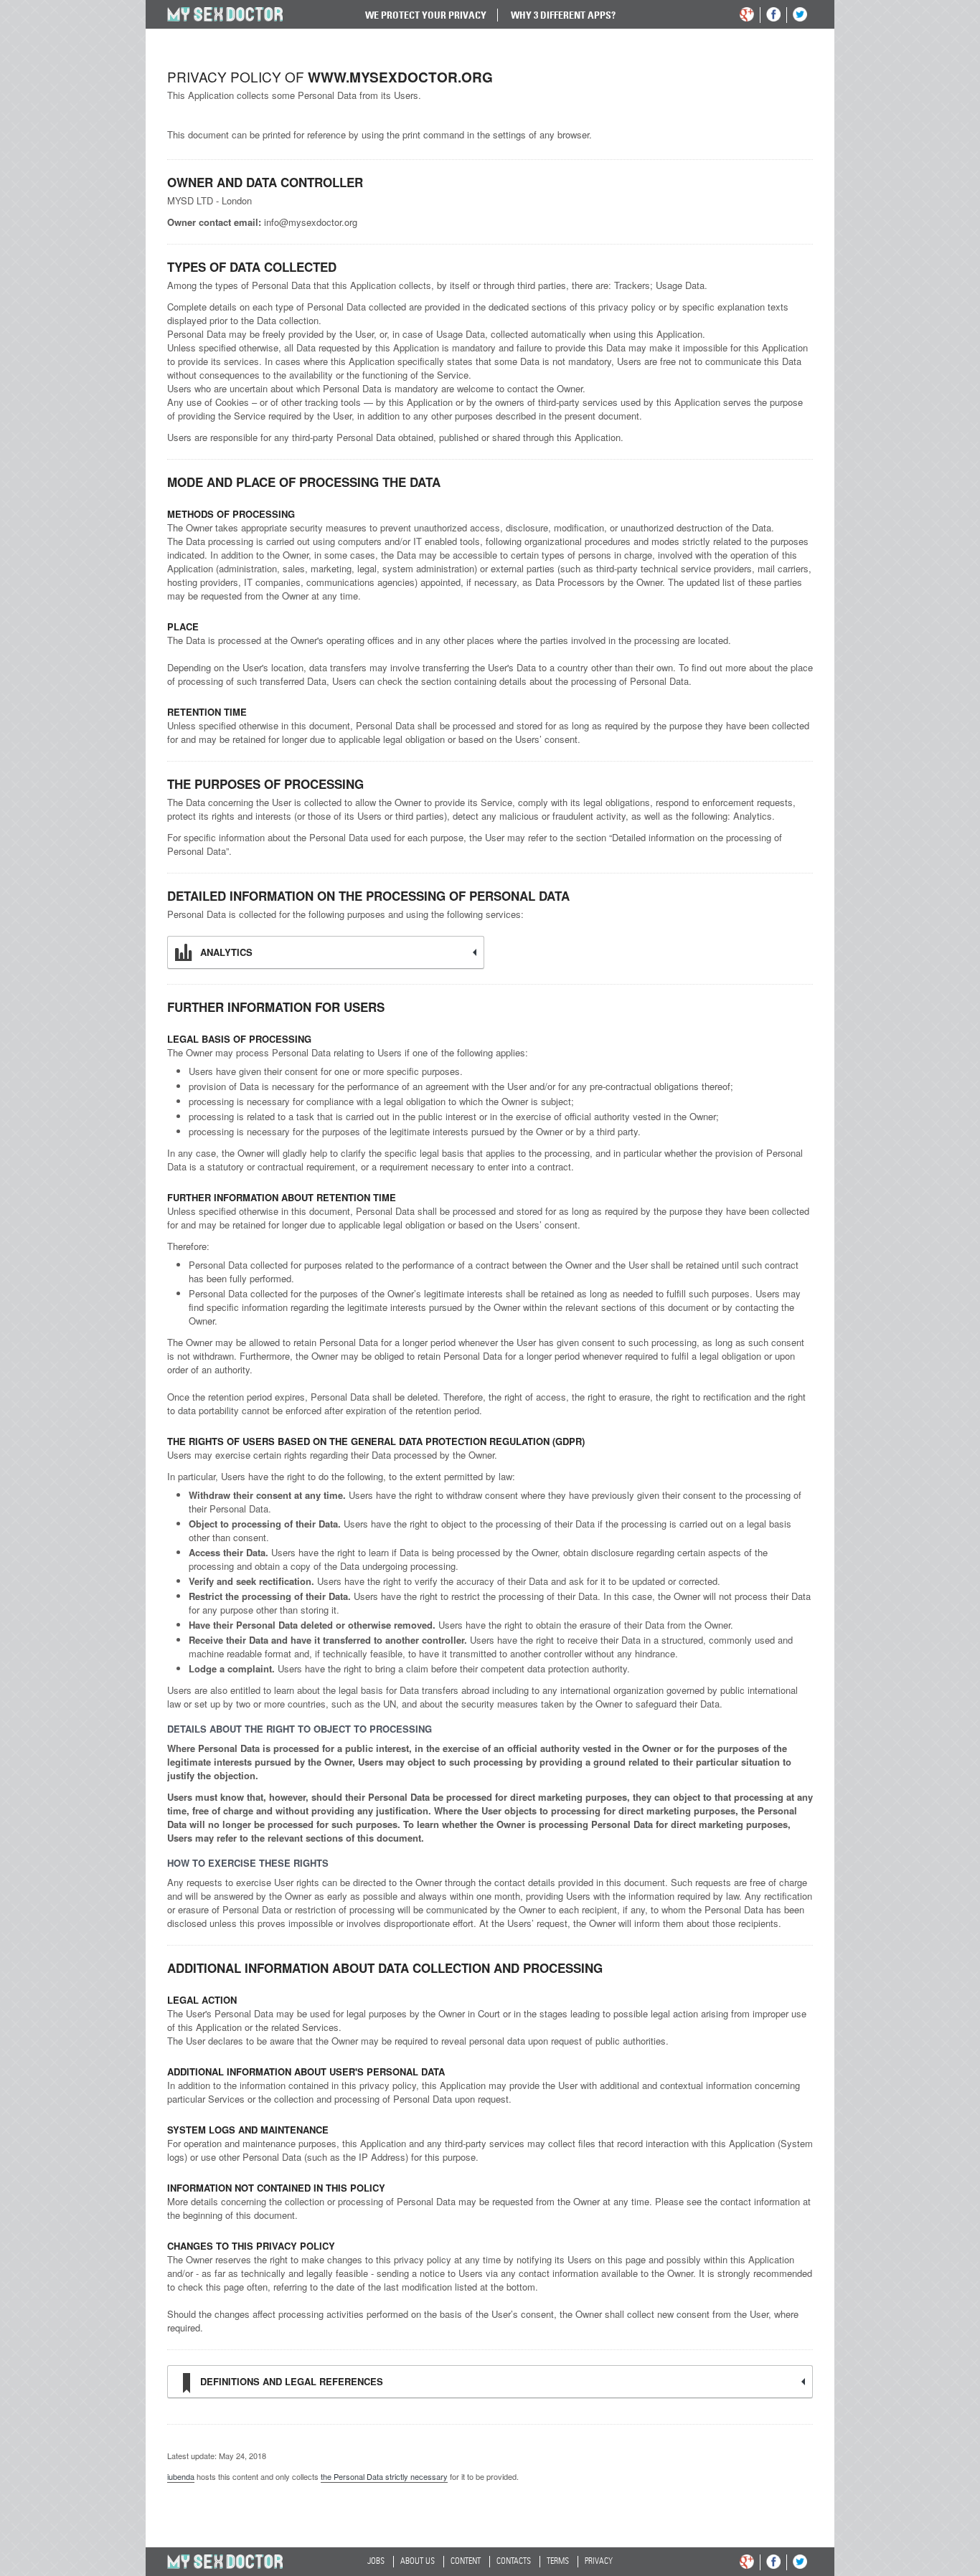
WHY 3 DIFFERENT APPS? (563, 15)
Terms (558, 2562)
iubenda (181, 2476)
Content (466, 2562)
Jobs (376, 2562)
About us (418, 2562)
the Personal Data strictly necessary (384, 2476)
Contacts (514, 2562)
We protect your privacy (426, 15)
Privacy (599, 2562)
